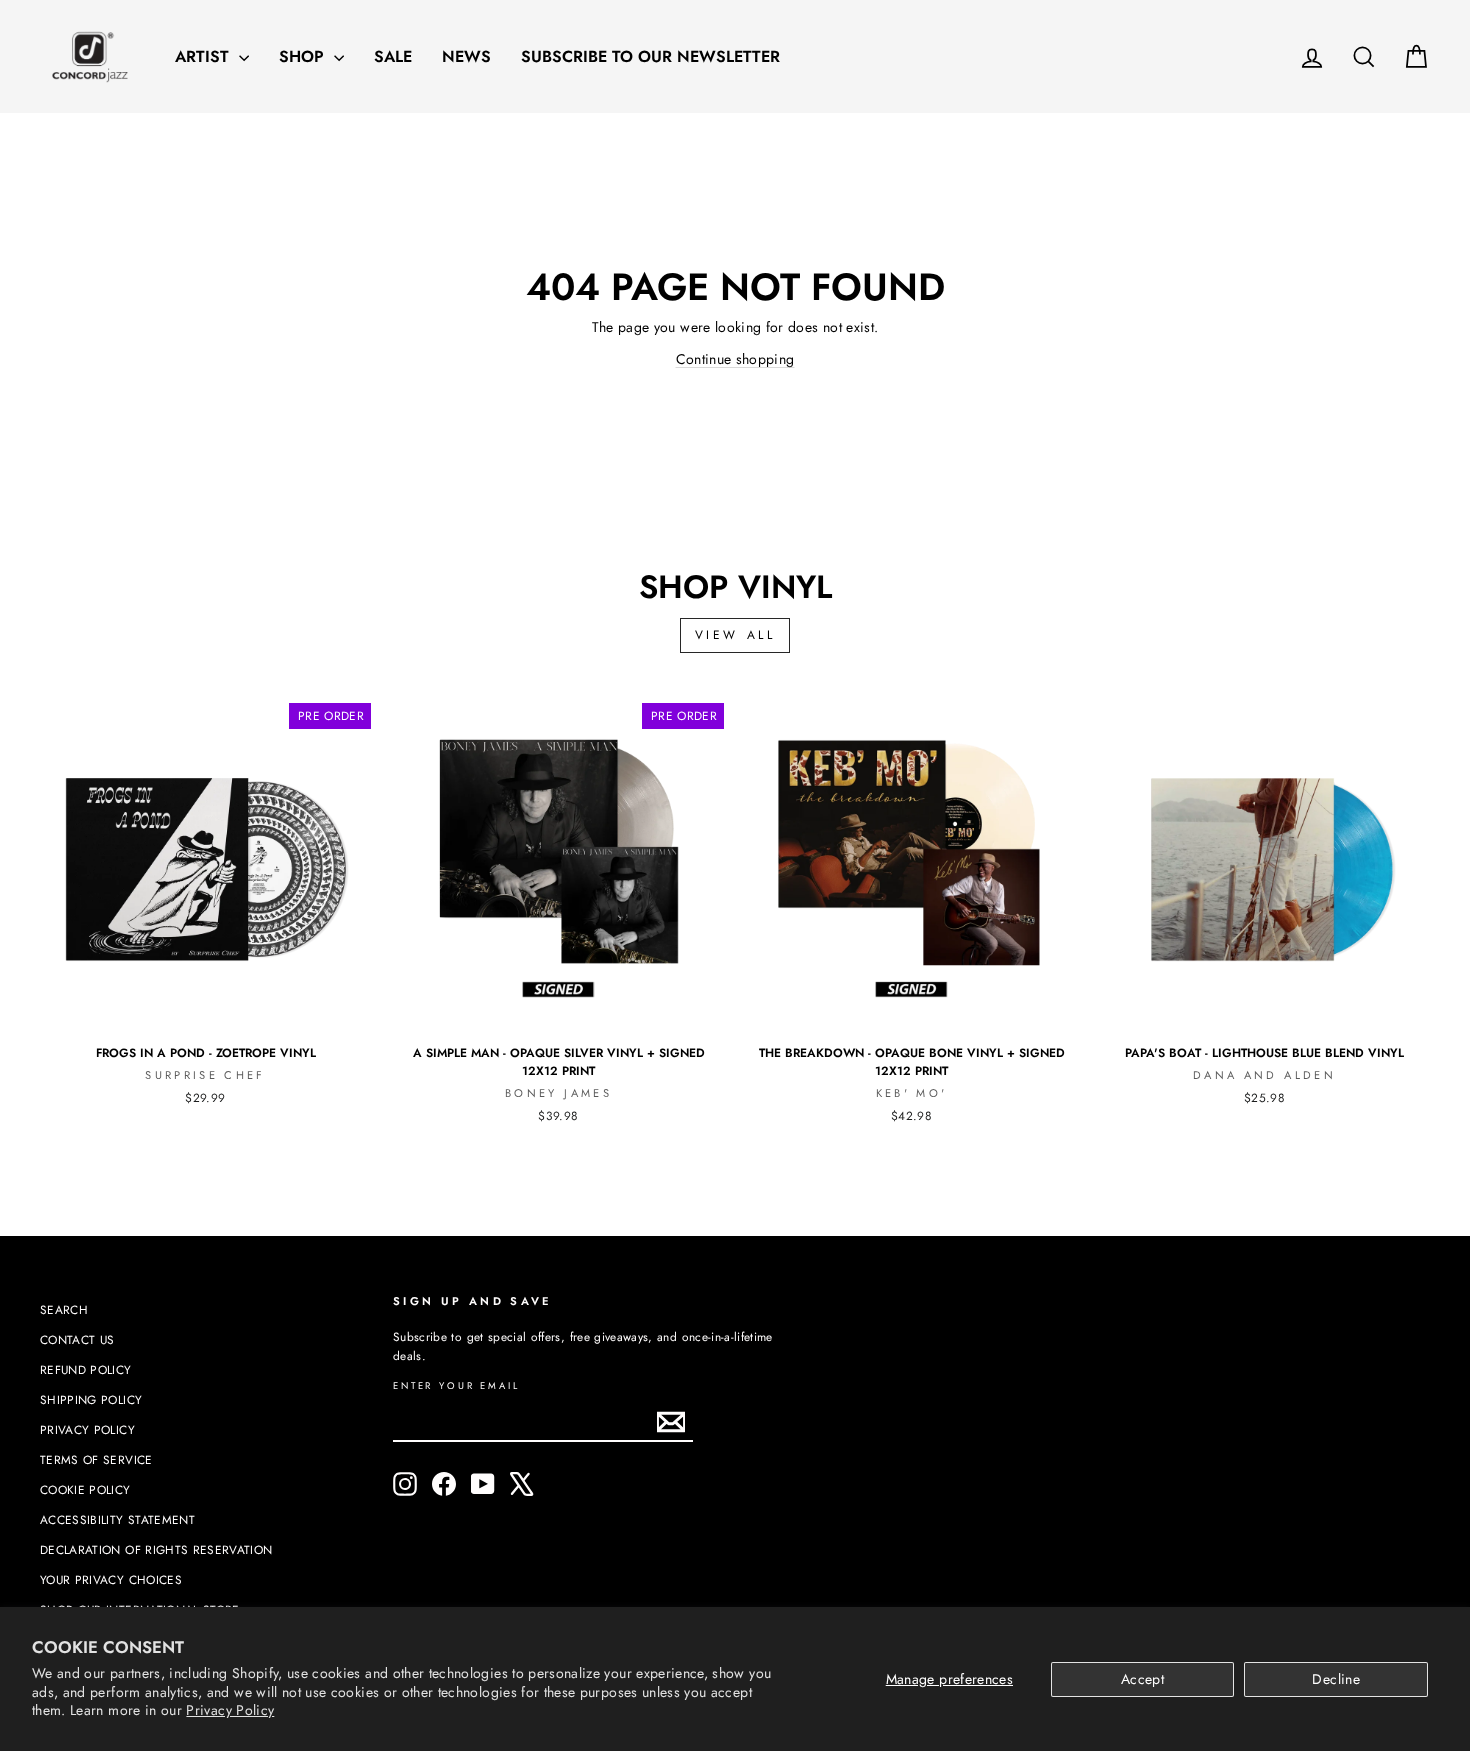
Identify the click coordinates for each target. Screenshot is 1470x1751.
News (466, 56)
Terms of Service (96, 1459)
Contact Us (77, 1339)
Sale (393, 56)
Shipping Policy (91, 1399)
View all (735, 635)
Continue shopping (735, 359)
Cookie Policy (85, 1489)
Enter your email (456, 1386)
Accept (1142, 1679)
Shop (304, 56)
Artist (204, 56)
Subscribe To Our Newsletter (650, 56)
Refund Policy (86, 1369)
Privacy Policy (230, 1710)
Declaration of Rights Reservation (156, 1549)
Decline (1335, 1679)
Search (64, 1309)
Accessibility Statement (117, 1519)
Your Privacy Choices (111, 1579)
